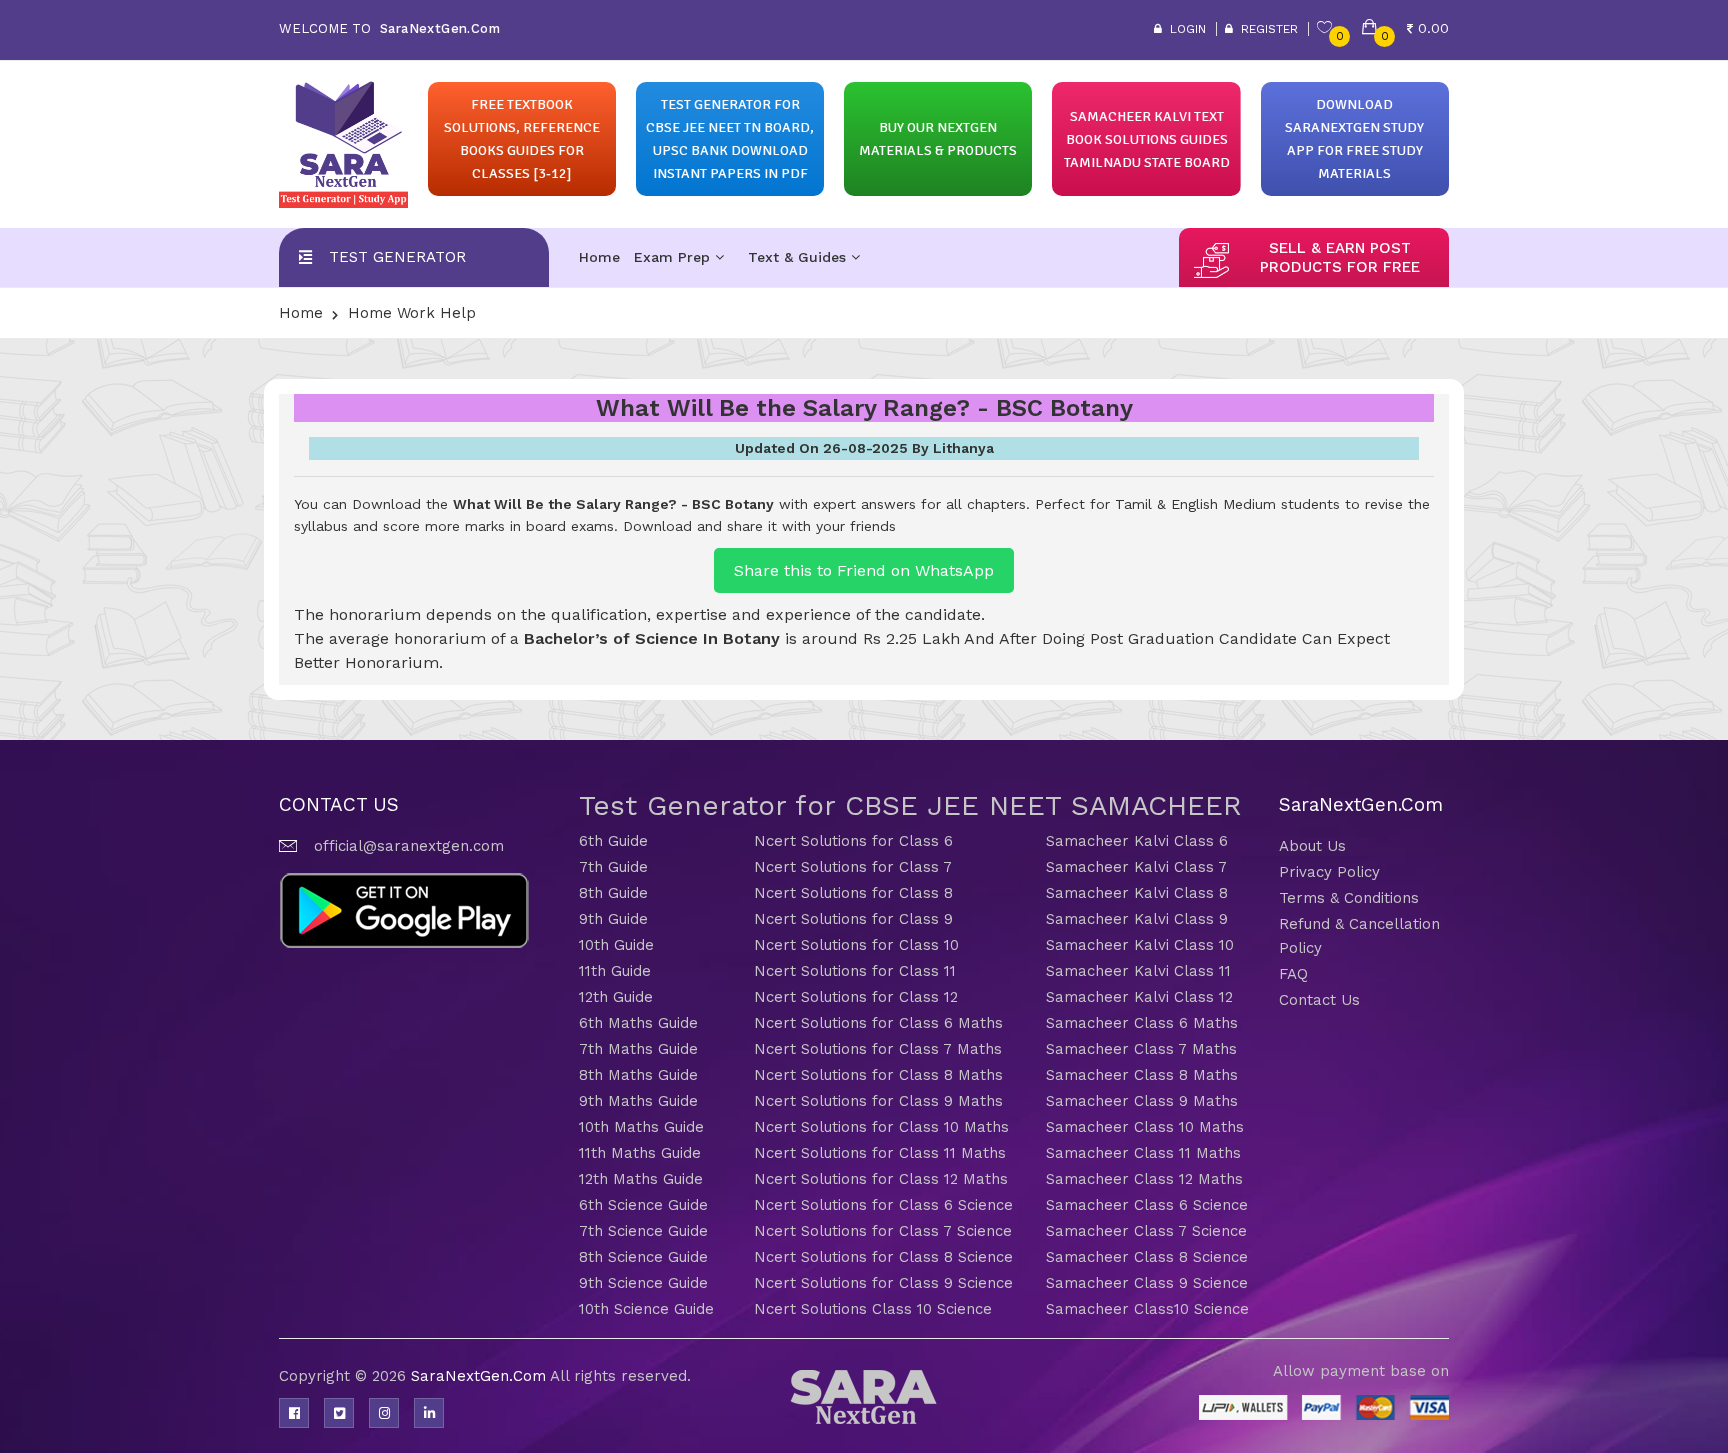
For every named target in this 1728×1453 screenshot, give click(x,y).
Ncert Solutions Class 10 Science (873, 1309)
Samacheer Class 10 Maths (1145, 1127)
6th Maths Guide (638, 1023)
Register (1265, 29)
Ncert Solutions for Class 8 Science (883, 1257)
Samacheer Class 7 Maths (1141, 1049)
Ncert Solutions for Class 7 (853, 867)
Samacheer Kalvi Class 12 (1139, 997)
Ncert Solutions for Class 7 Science (883, 1231)
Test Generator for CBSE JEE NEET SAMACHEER (910, 805)
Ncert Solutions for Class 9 (853, 919)
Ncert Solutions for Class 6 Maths (878, 1023)
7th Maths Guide (638, 1049)
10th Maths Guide (641, 1127)
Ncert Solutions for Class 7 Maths (878, 1049)
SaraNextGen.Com (480, 1376)
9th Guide (613, 919)
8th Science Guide (643, 1257)
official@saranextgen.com (409, 846)
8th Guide (613, 893)
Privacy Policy (1329, 872)
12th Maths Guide (641, 1179)
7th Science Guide (643, 1231)
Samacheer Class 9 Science (1147, 1283)
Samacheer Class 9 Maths (1142, 1101)
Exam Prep (674, 257)
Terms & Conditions (1349, 898)
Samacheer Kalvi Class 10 (1140, 945)
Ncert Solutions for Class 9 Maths (878, 1101)
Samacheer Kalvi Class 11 (1138, 971)
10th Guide (616, 945)
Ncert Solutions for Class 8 (853, 893)
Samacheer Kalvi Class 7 (1136, 867)
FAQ (1293, 974)
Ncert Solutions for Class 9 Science (883, 1283)
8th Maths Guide (638, 1075)
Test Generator (397, 257)
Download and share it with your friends (759, 526)
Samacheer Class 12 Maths (1144, 1179)
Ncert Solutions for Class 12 (856, 997)
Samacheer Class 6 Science (1147, 1205)
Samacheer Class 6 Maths (1142, 1023)
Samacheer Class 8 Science (1147, 1257)
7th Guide (613, 867)
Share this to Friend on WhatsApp (864, 570)
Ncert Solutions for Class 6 (853, 841)
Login (1184, 29)
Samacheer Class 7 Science (1146, 1231)
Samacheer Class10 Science (1147, 1309)
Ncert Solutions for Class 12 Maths (881, 1179)
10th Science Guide (646, 1309)
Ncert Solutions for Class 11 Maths (880, 1153)
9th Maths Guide (638, 1101)
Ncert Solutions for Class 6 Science (883, 1205)
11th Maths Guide (640, 1153)
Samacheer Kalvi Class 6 (1137, 841)
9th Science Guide (643, 1283)
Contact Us (1319, 1000)
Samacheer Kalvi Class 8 (1137, 893)
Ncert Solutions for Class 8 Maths (878, 1075)
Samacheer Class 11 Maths (1143, 1153)
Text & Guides (799, 257)
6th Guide (613, 841)
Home (599, 257)
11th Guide (615, 971)
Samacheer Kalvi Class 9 (1137, 919)
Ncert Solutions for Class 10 (856, 945)
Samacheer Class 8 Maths (1142, 1075)
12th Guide (616, 997)
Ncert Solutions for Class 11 (855, 971)
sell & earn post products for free (1340, 257)
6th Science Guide (643, 1205)
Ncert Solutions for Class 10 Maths (881, 1127)
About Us (1312, 846)
